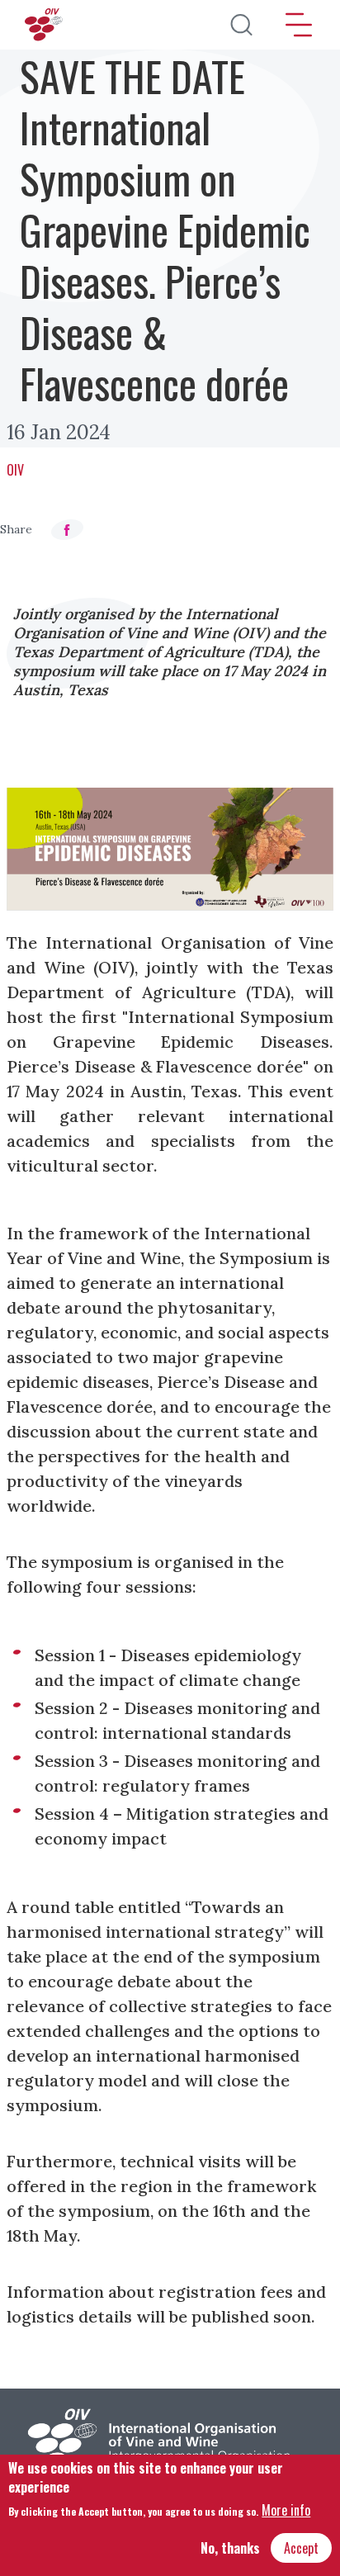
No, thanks (230, 2548)
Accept (301, 2548)
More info (286, 2510)
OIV (15, 470)
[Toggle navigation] (299, 25)
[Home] (45, 25)
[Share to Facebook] (67, 530)
